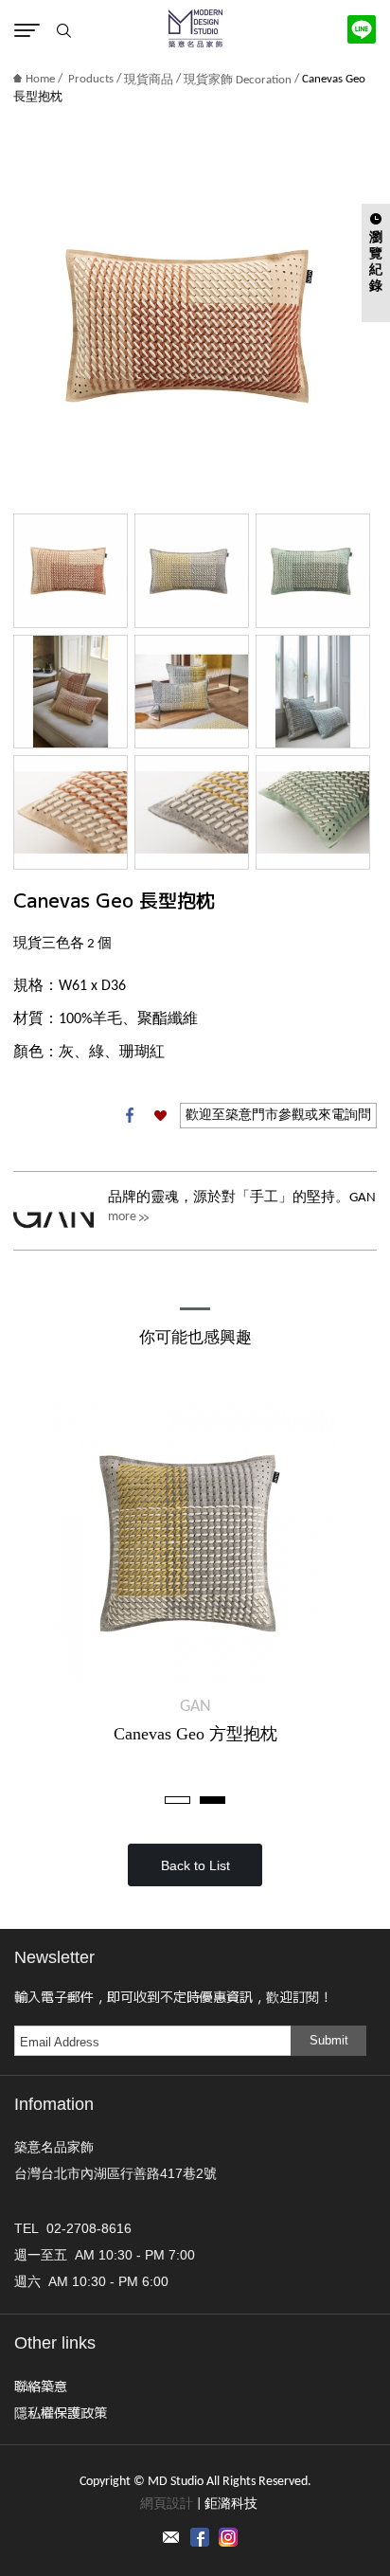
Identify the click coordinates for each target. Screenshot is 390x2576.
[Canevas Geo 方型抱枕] (195, 1542)
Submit (329, 2040)
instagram (228, 2537)
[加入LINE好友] (362, 29)
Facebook (130, 1115)
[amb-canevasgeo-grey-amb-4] (192, 692)
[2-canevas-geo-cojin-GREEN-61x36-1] (313, 812)
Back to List (195, 1865)
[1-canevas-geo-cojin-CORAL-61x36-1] (71, 571)
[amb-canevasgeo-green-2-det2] (313, 692)
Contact (171, 2537)
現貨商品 (149, 80)
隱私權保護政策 (61, 2412)
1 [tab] (177, 1800)
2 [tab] (213, 1800)
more (122, 1217)
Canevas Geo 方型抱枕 (195, 1734)
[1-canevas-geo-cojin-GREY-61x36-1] (192, 571)
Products (91, 79)
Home (40, 79)
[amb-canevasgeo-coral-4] (71, 692)
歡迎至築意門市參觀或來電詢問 (278, 1116)
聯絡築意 (41, 2386)
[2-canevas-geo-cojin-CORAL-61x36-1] (71, 812)
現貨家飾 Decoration (238, 80)
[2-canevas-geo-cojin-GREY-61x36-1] (192, 812)
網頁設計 (167, 2504)
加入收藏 (160, 1115)
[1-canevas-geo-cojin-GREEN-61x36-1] (313, 571)
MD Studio (195, 28)
